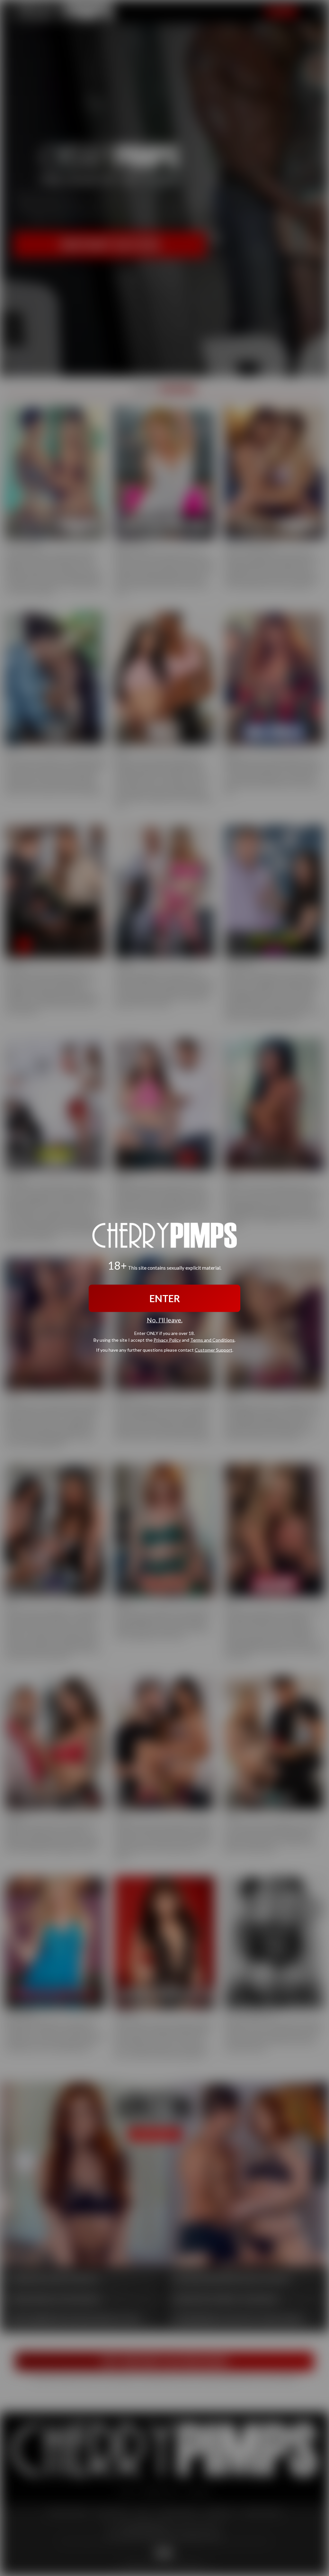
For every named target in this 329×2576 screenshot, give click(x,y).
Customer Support (213, 1350)
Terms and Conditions (212, 1340)
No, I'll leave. (165, 1320)
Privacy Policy (167, 1340)
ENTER (165, 1298)
